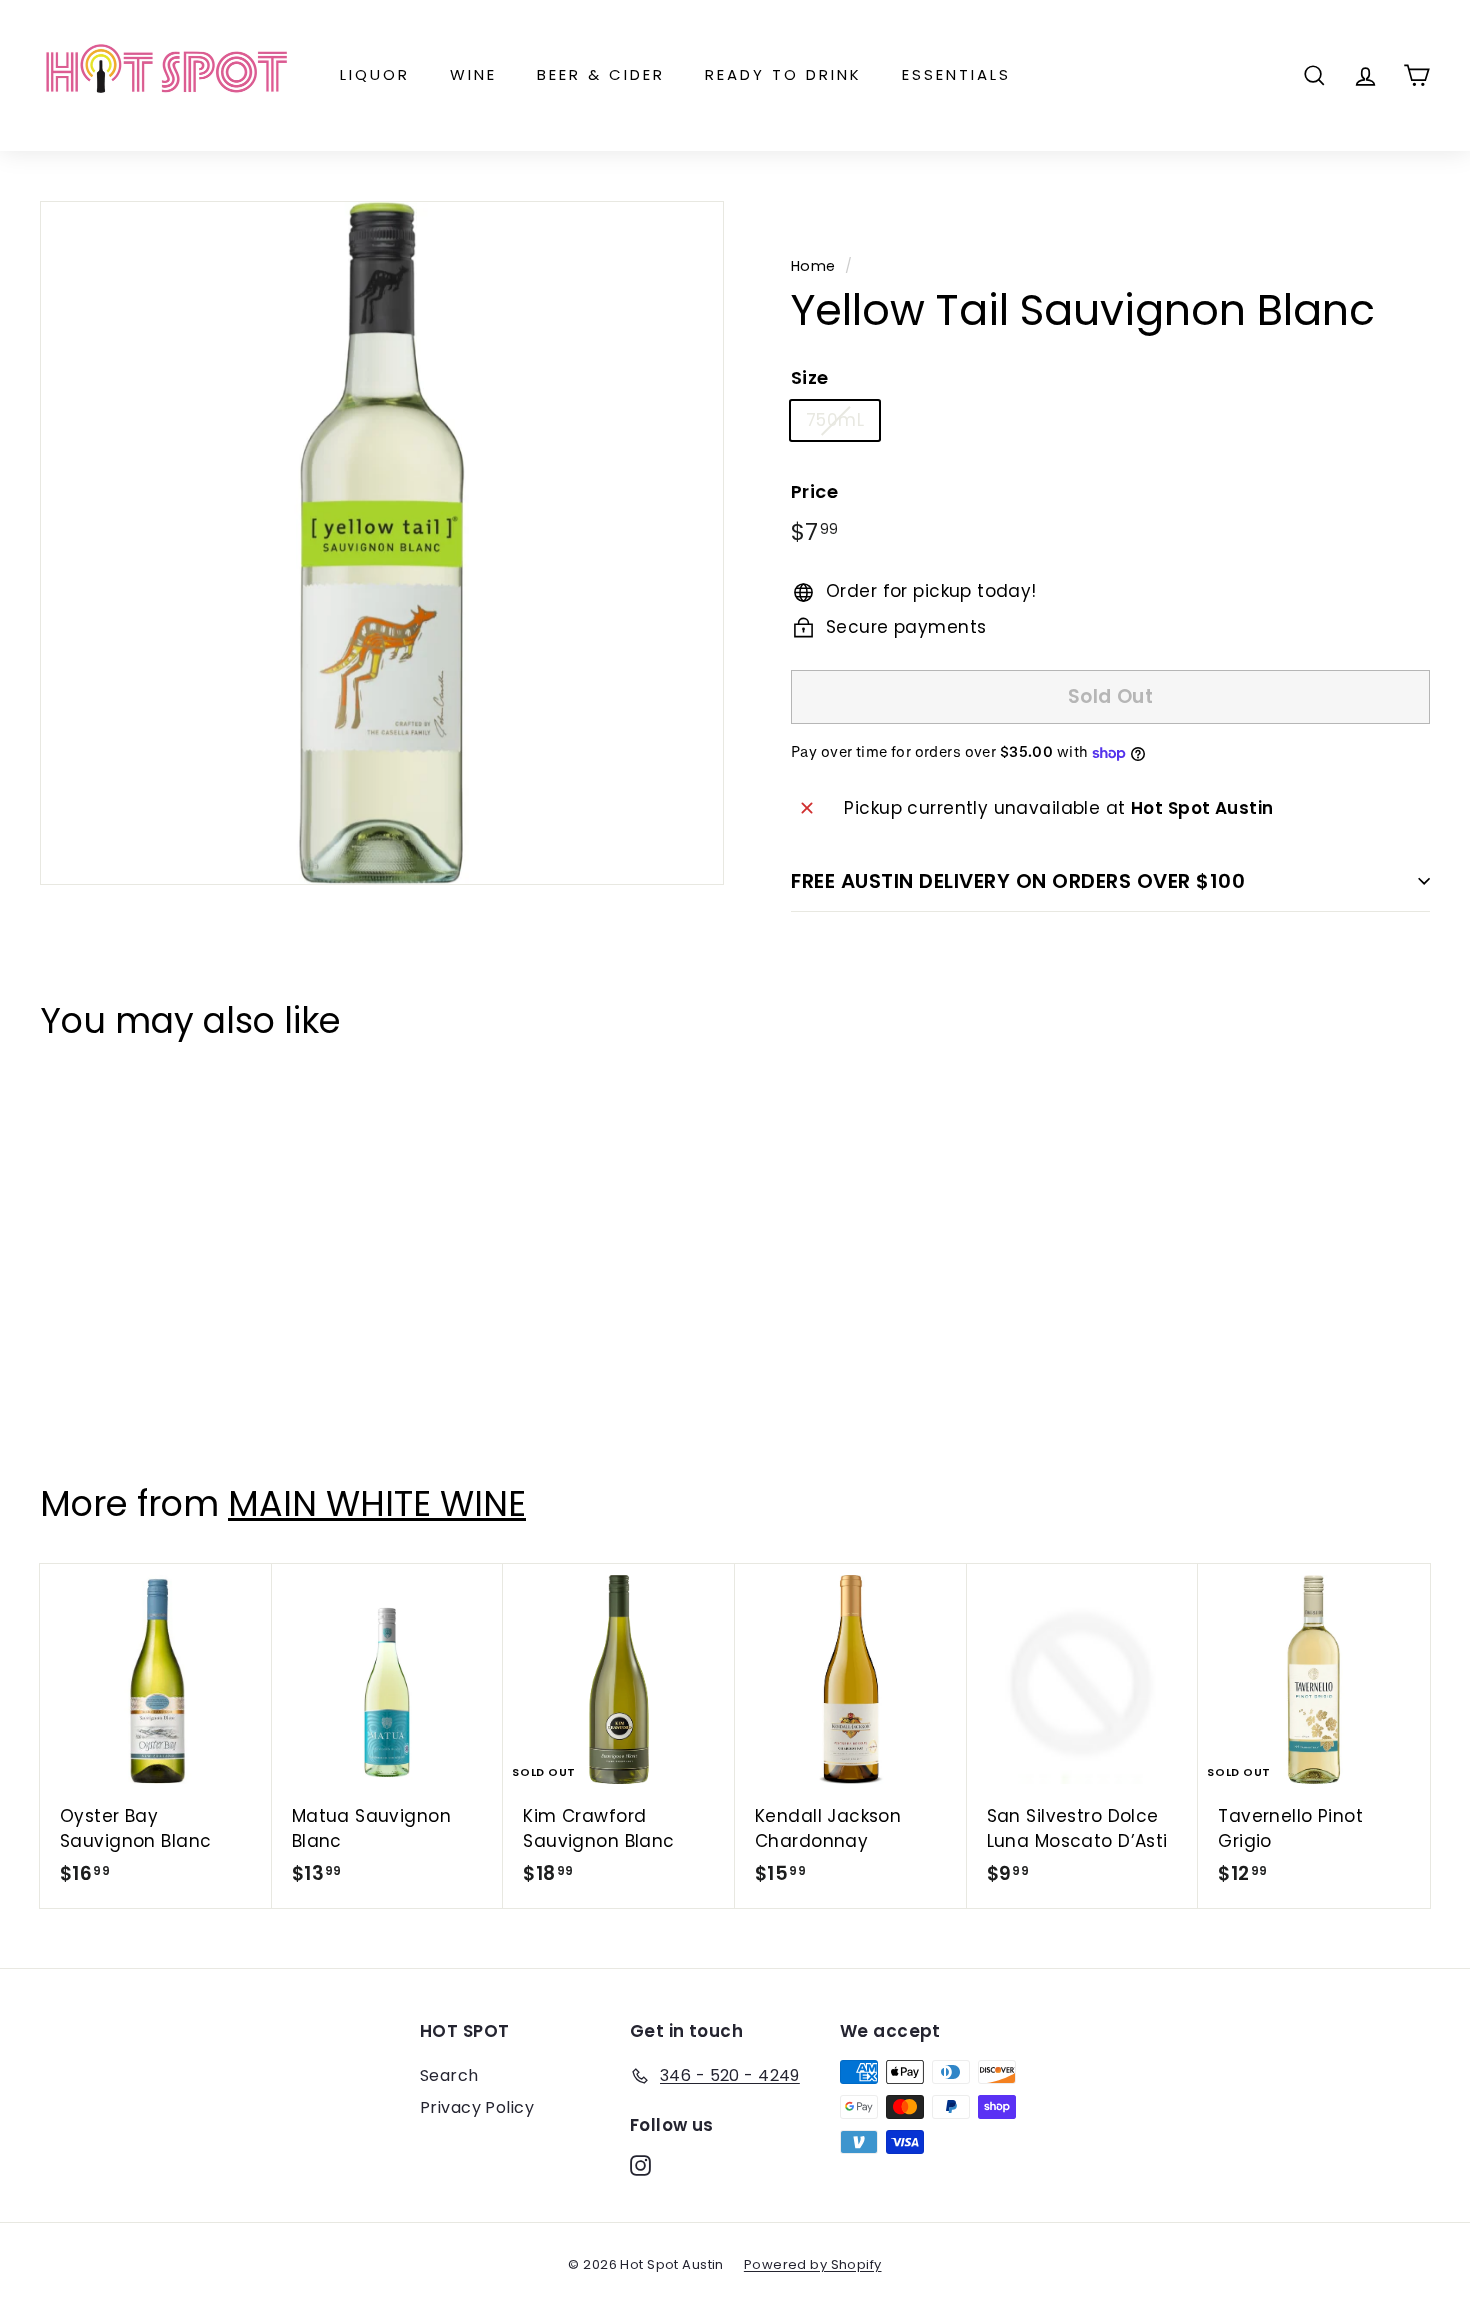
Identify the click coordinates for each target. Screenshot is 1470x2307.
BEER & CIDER (601, 74)
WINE (473, 74)
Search (449, 2075)
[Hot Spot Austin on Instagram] (640, 2165)
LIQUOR (375, 74)
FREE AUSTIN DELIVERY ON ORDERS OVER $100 (1018, 881)
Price (814, 491)
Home (813, 266)
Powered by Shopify (813, 2264)
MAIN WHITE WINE (377, 1503)
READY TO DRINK (783, 74)
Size (810, 377)
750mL (835, 420)
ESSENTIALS (956, 74)
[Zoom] (382, 543)
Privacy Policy (477, 2107)
